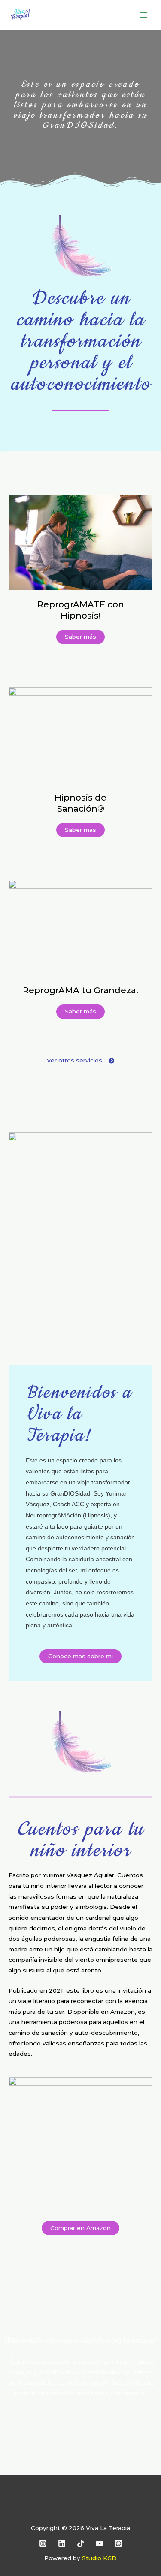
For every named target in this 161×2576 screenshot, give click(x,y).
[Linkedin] (62, 2543)
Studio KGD (99, 2558)
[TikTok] (81, 2543)
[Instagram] (43, 2543)
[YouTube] (100, 2543)
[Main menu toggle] (144, 15)
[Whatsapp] (118, 2543)
